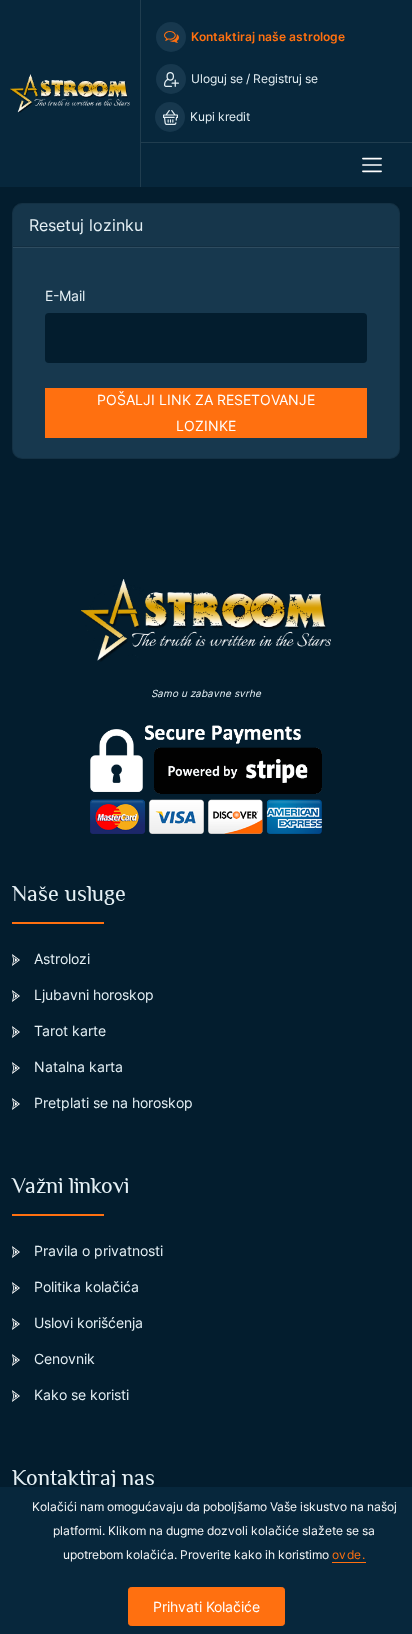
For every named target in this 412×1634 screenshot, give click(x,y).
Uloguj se (218, 78)
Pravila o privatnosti (96, 1250)
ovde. (349, 1554)
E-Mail (65, 295)
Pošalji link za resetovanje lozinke (206, 412)
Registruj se (285, 78)
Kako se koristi (79, 1394)
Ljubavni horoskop (92, 994)
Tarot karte (68, 1030)
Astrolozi (60, 958)
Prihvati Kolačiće (206, 1606)
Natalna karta (76, 1066)
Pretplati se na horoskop (111, 1102)
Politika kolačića (84, 1286)
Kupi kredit (220, 116)
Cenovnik (62, 1358)
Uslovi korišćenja (86, 1322)
